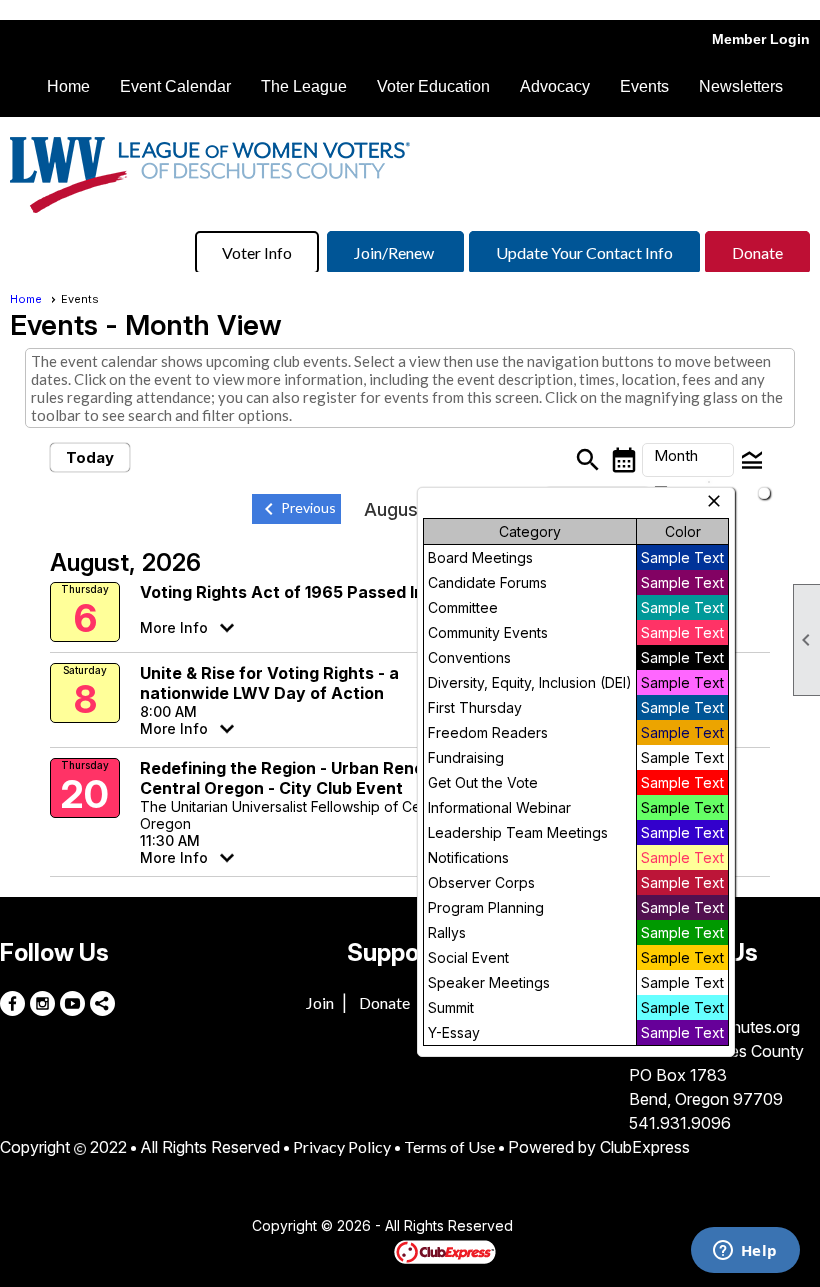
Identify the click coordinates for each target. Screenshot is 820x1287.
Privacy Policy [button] (342, 1146)
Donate (757, 252)
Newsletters (741, 86)
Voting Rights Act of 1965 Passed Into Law (309, 592)
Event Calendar (175, 86)
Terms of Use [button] (449, 1146)
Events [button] (644, 86)
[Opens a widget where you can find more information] (745, 1252)
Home (68, 86)
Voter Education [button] (433, 86)
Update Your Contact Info (584, 252)
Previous (296, 509)
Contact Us (197, 1227)
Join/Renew (395, 252)
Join (320, 1002)
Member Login (761, 39)
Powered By (359, 1251)
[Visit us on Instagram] (42, 1003)
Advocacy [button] (555, 86)
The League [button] (304, 86)
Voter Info (257, 252)
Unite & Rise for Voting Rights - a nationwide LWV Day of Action (269, 683)
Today (90, 457)
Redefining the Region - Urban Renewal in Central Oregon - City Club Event (305, 778)
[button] (688, 460)
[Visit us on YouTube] (72, 1003)
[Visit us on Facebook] (12, 1003)
